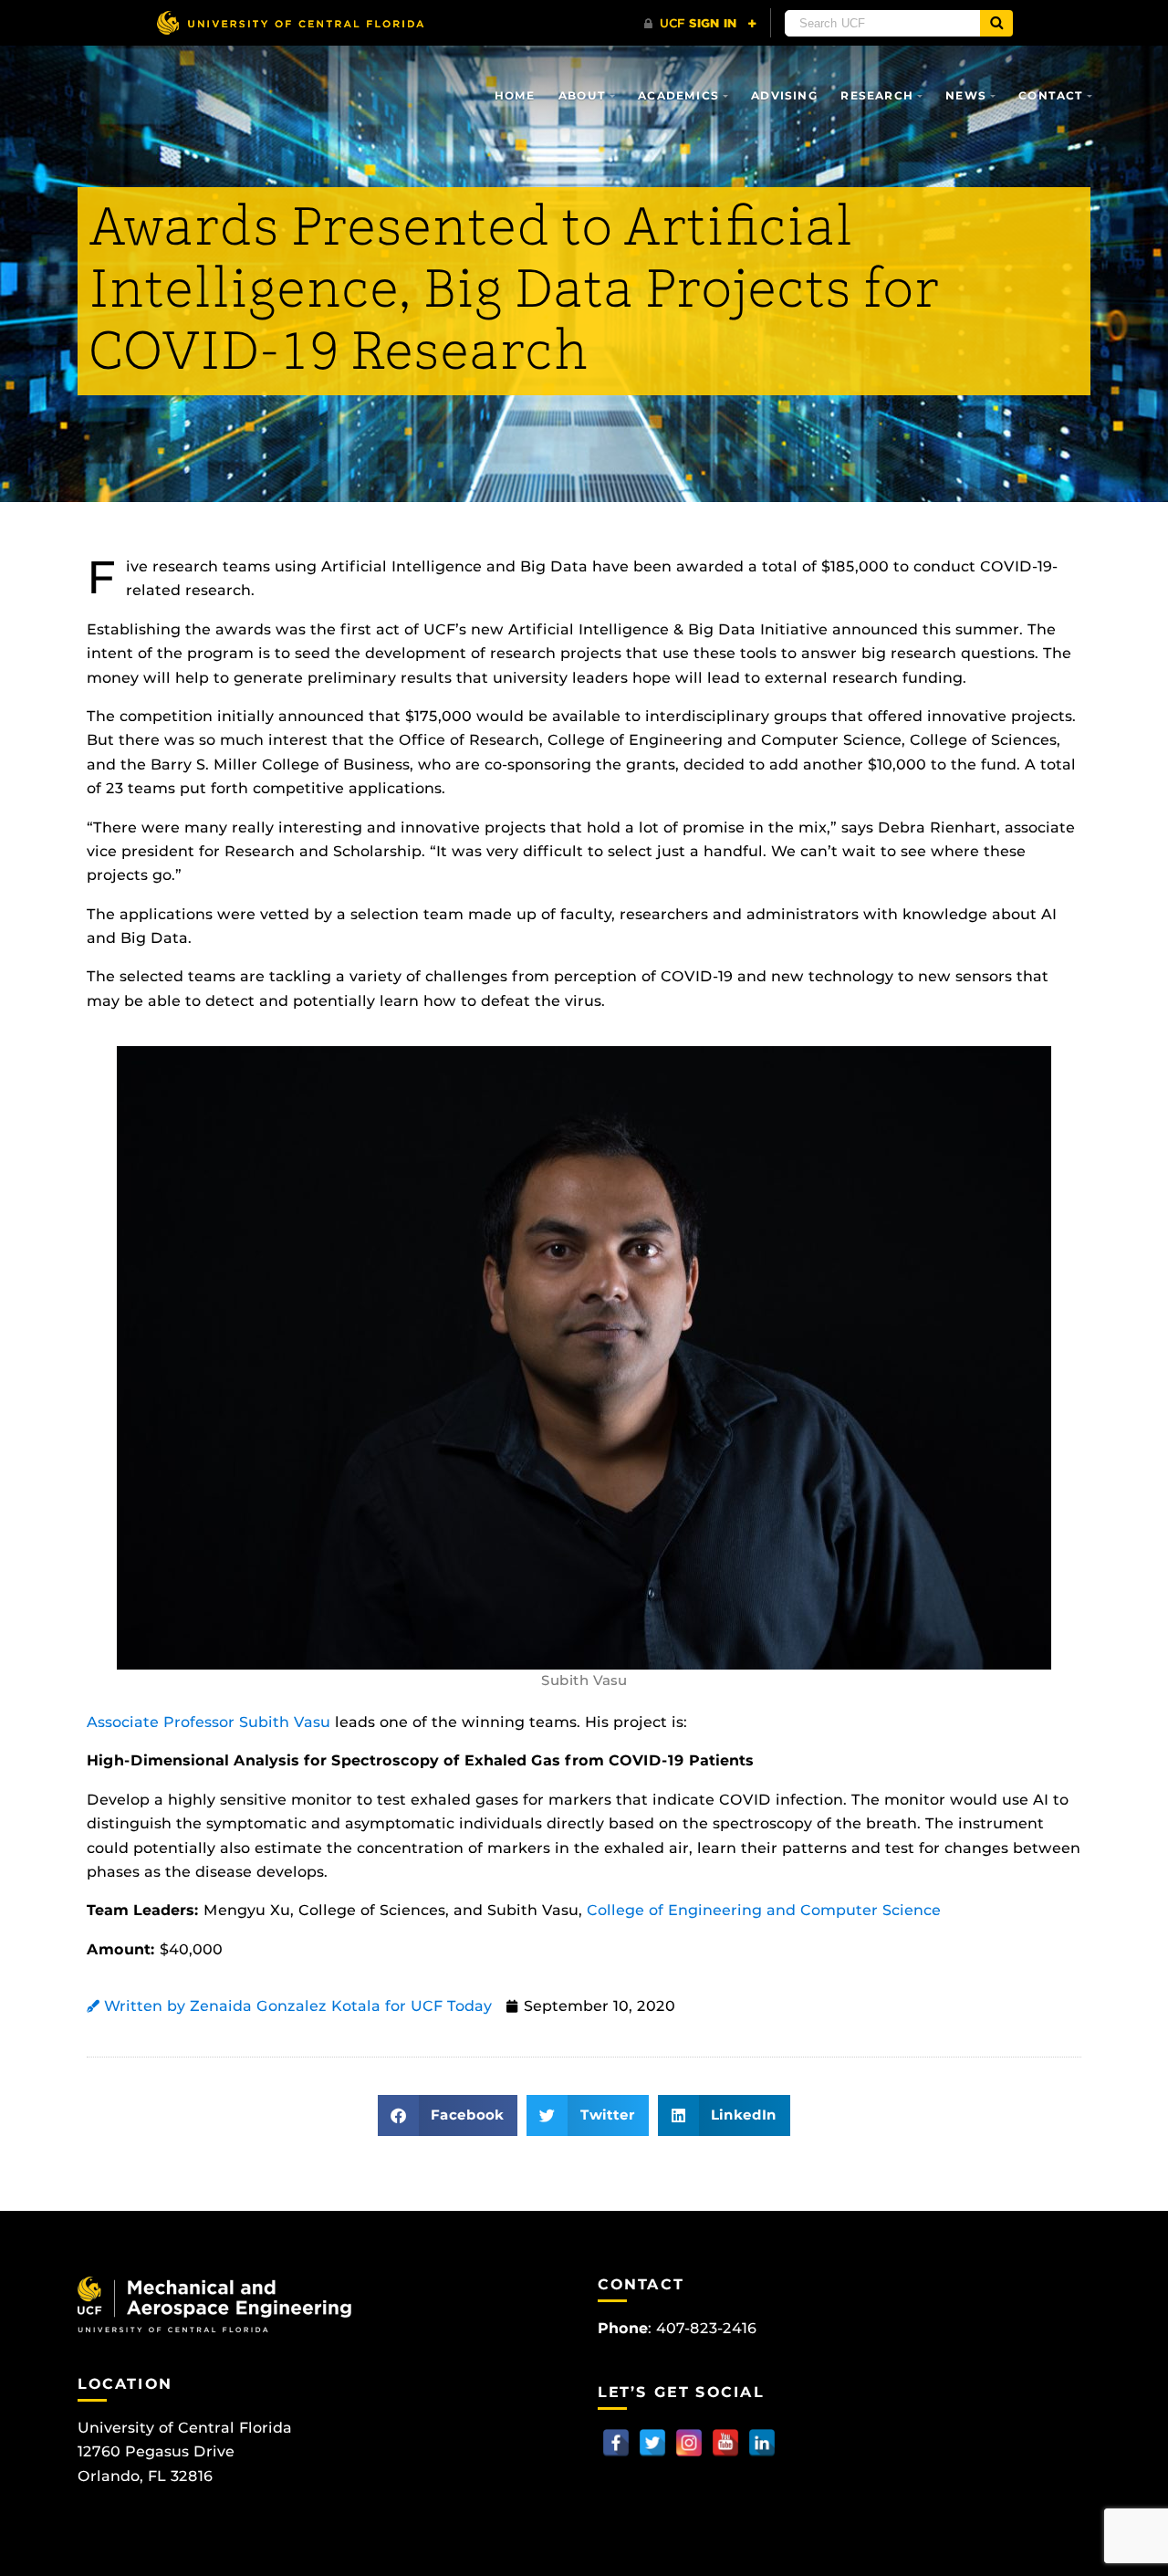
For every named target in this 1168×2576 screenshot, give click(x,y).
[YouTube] (725, 2443)
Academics (678, 95)
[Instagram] (689, 2443)
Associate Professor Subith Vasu (209, 1722)
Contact (1051, 95)
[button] (448, 2115)
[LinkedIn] (762, 2443)
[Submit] (996, 23)
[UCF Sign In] (700, 24)
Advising (784, 95)
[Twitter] (652, 2443)
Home (515, 95)
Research (877, 95)
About (582, 95)
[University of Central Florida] (290, 22)
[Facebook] (616, 2443)
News (966, 95)
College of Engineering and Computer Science (764, 1910)
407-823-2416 (706, 2328)
